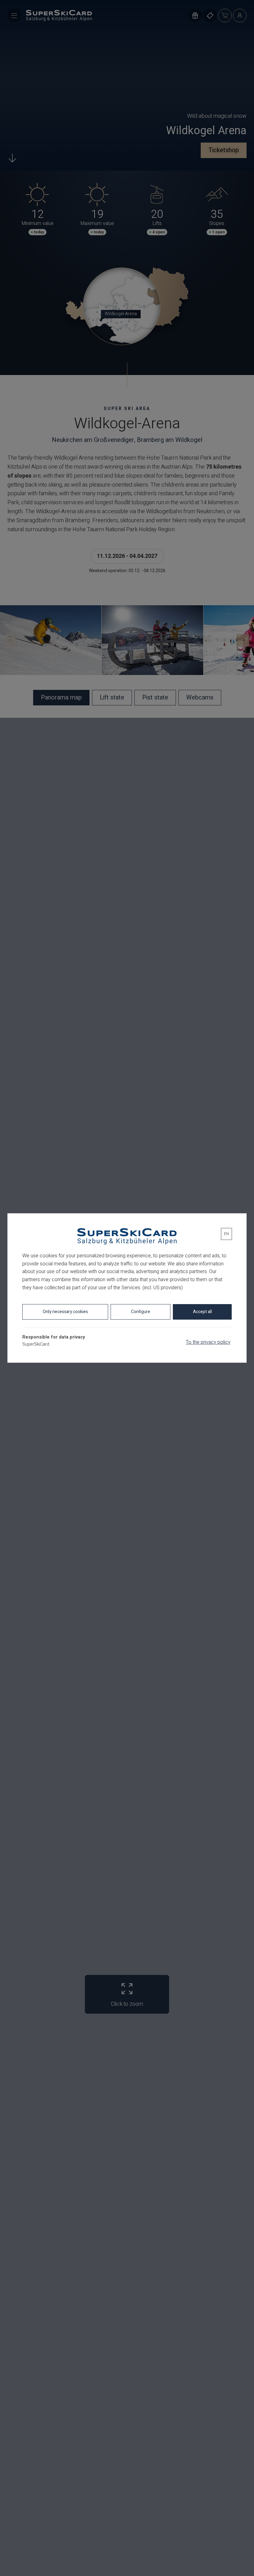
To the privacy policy (208, 1342)
